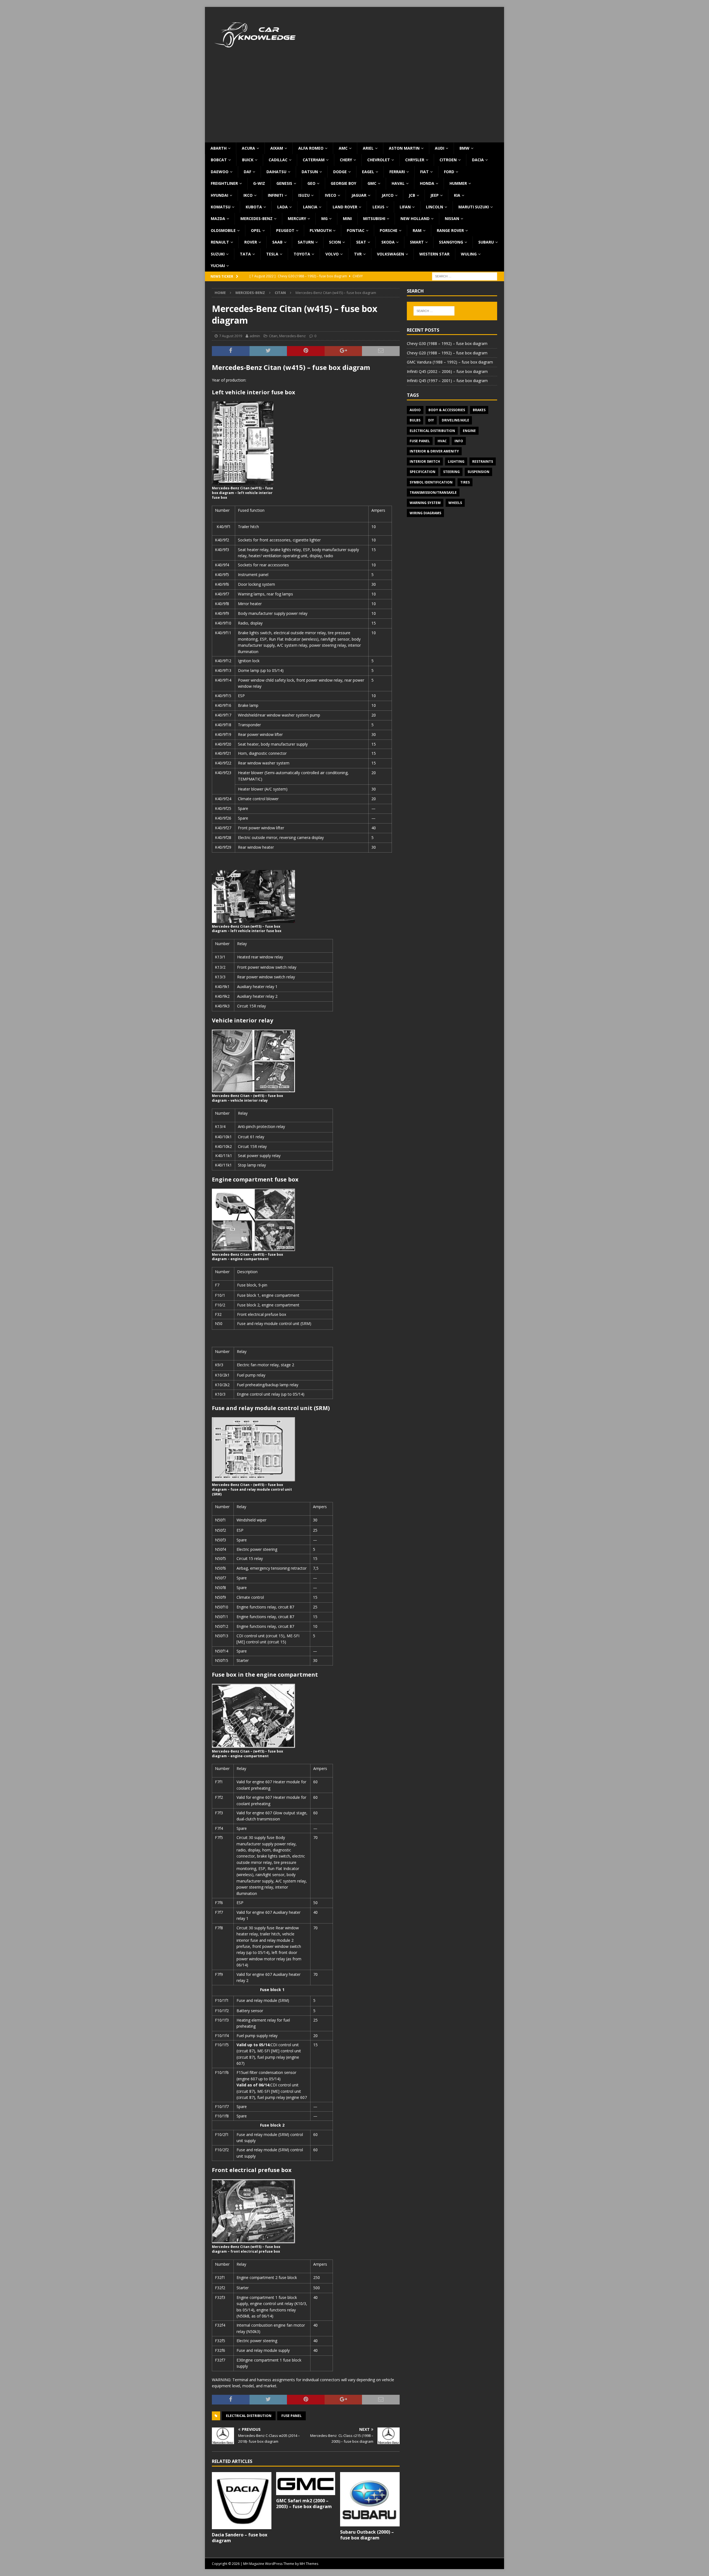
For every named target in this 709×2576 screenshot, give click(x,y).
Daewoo (220, 172)
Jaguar (359, 195)
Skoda (388, 242)
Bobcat (219, 160)
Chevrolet (379, 160)
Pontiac (356, 230)
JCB (412, 195)
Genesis (284, 183)
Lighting (456, 461)
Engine (469, 431)
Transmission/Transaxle (433, 493)
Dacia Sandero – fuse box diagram (240, 2538)
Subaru (486, 242)
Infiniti (275, 195)
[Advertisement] (354, 101)
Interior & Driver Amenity (434, 451)
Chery (346, 160)
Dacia (478, 160)
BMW (464, 148)
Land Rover (345, 207)
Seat (361, 242)
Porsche (389, 230)
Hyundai (219, 195)
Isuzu (304, 195)
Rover (251, 242)
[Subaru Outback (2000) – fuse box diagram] (370, 2499)
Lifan (405, 207)
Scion (335, 242)
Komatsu (221, 207)
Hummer (458, 183)
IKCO (248, 195)
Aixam (277, 148)
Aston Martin (404, 148)
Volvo (332, 254)
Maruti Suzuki (474, 207)
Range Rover (450, 230)
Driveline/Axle (455, 420)
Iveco (331, 195)
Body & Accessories (447, 410)
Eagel (368, 172)
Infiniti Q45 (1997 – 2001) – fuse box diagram (447, 381)
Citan (273, 336)
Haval (398, 183)
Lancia (310, 207)
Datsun (310, 172)
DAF (247, 172)
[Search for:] (465, 276)
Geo (311, 183)
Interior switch (425, 461)
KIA (457, 195)
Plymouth (321, 230)
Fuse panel (291, 2416)
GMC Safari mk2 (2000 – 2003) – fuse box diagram (304, 2504)
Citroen (448, 160)
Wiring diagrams (425, 513)
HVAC (442, 441)
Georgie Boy (343, 183)
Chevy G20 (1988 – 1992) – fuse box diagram (447, 353)
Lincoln (435, 207)
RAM (417, 230)
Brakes (479, 410)
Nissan (452, 218)
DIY (431, 420)
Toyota (302, 254)
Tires (465, 482)
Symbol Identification (431, 482)
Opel (256, 230)
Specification (422, 472)
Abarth (219, 148)
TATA (245, 254)
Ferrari (397, 172)
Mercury (297, 218)
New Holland (415, 218)
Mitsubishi (374, 218)
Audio (415, 410)
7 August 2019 (231, 336)
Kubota (254, 207)
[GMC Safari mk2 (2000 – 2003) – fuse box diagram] (306, 2484)
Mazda (218, 218)
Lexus (378, 207)
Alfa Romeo (311, 148)
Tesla (272, 254)
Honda (427, 183)
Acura (248, 148)
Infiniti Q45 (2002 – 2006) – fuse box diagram (447, 371)
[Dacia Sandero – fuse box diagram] (242, 2501)
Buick (248, 160)
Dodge (340, 172)
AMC (343, 148)
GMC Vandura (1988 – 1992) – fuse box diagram (450, 362)
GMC (372, 183)
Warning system (425, 503)
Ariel (368, 148)
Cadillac (278, 160)
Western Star (434, 254)
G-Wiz (259, 183)
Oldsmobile (223, 230)
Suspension (478, 472)
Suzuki (218, 254)
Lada (282, 207)
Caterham (314, 160)
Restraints (483, 461)
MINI (347, 218)
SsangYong (451, 242)
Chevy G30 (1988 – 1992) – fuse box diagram (447, 343)
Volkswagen (391, 254)
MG (324, 218)
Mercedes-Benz (256, 218)
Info (459, 441)
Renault (220, 242)
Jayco (388, 195)
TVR (358, 254)
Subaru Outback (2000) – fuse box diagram (367, 2535)
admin (255, 336)
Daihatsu (276, 172)
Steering (451, 472)
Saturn (306, 242)
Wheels (455, 503)
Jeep (435, 195)
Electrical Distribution (249, 2416)
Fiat (424, 172)
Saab (277, 242)
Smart (417, 242)
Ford (449, 172)
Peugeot (285, 230)
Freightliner (224, 183)
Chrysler (415, 160)
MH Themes (309, 2564)
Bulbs (415, 420)
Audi (440, 148)
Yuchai (218, 266)
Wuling (469, 254)
